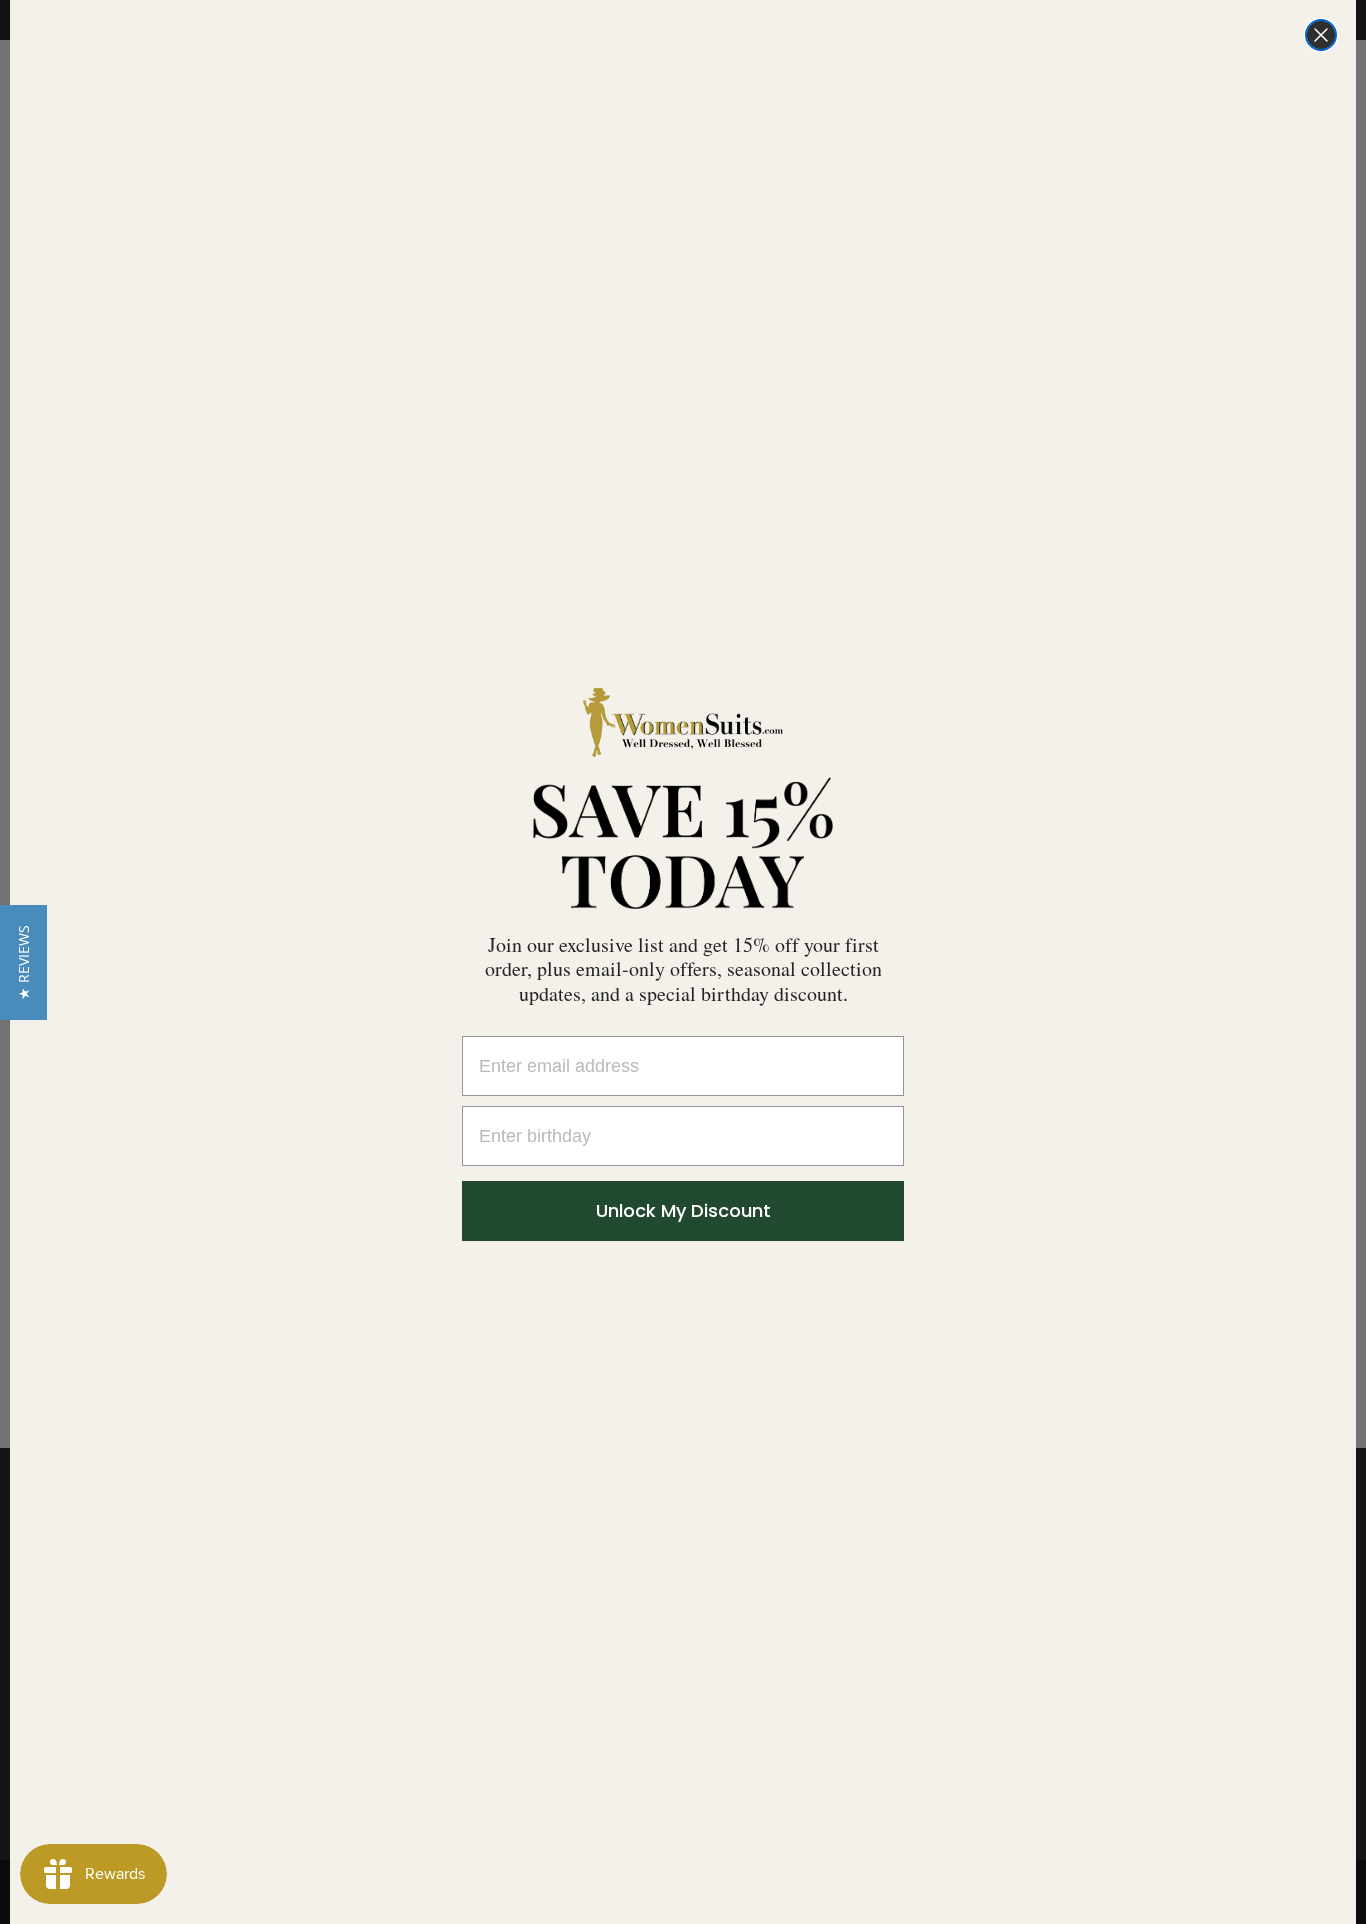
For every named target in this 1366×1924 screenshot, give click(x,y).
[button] (23, 962)
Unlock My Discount (683, 1210)
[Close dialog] (1321, 35)
